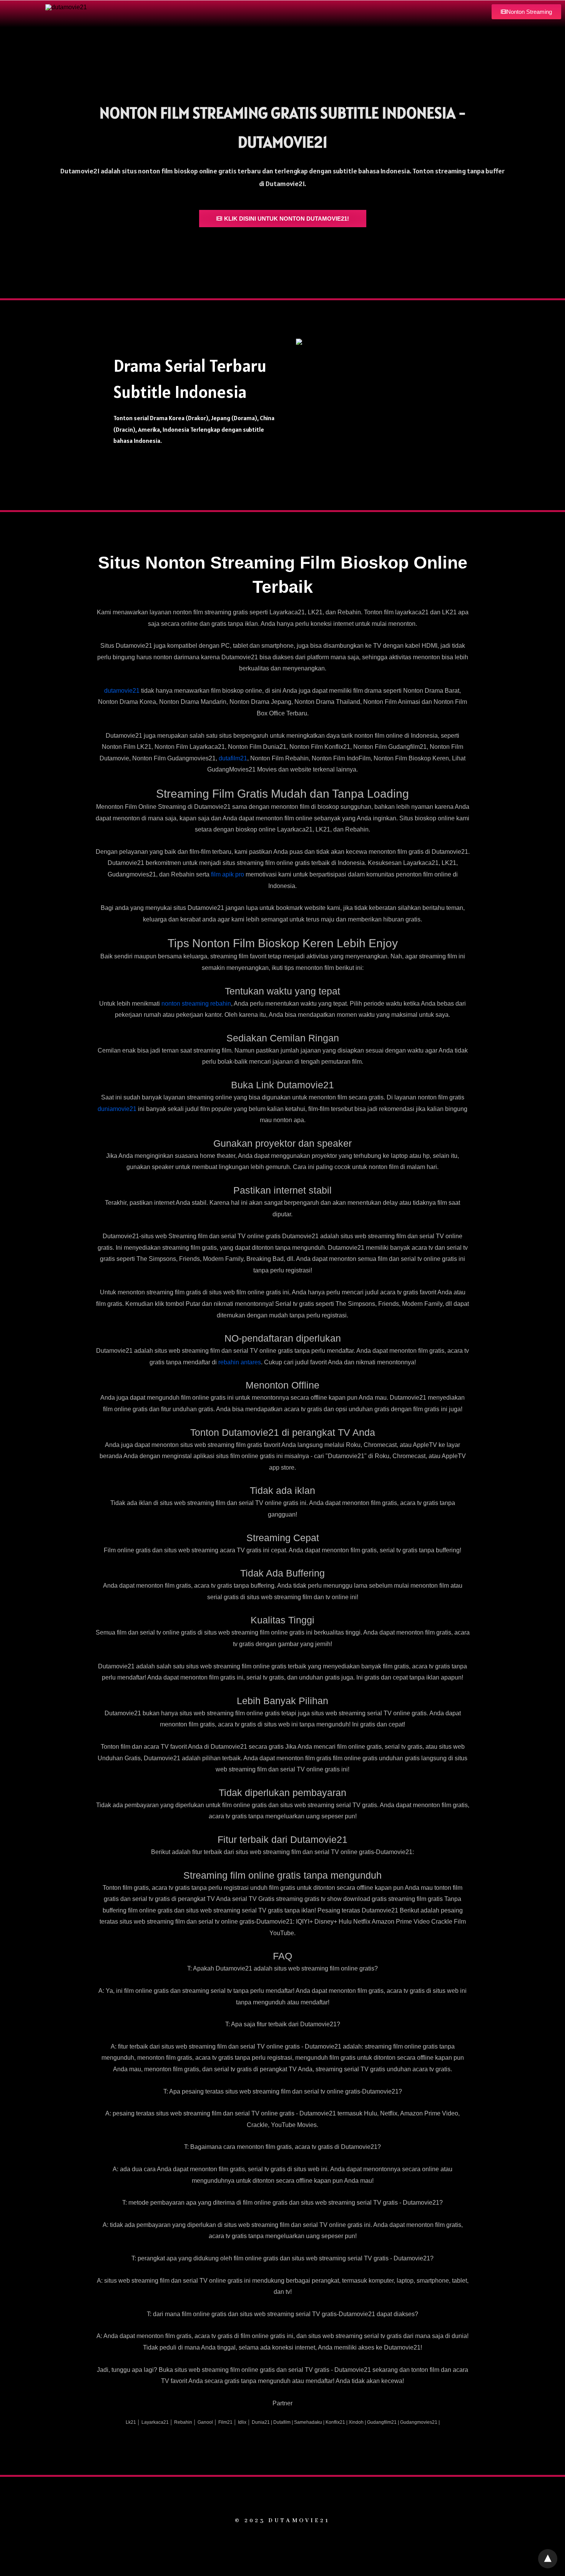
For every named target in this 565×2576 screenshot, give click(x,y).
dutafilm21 (233, 758)
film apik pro (228, 874)
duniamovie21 (117, 1109)
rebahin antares (240, 1362)
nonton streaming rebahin (196, 1004)
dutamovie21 (122, 691)
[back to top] (548, 2559)
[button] (526, 12)
